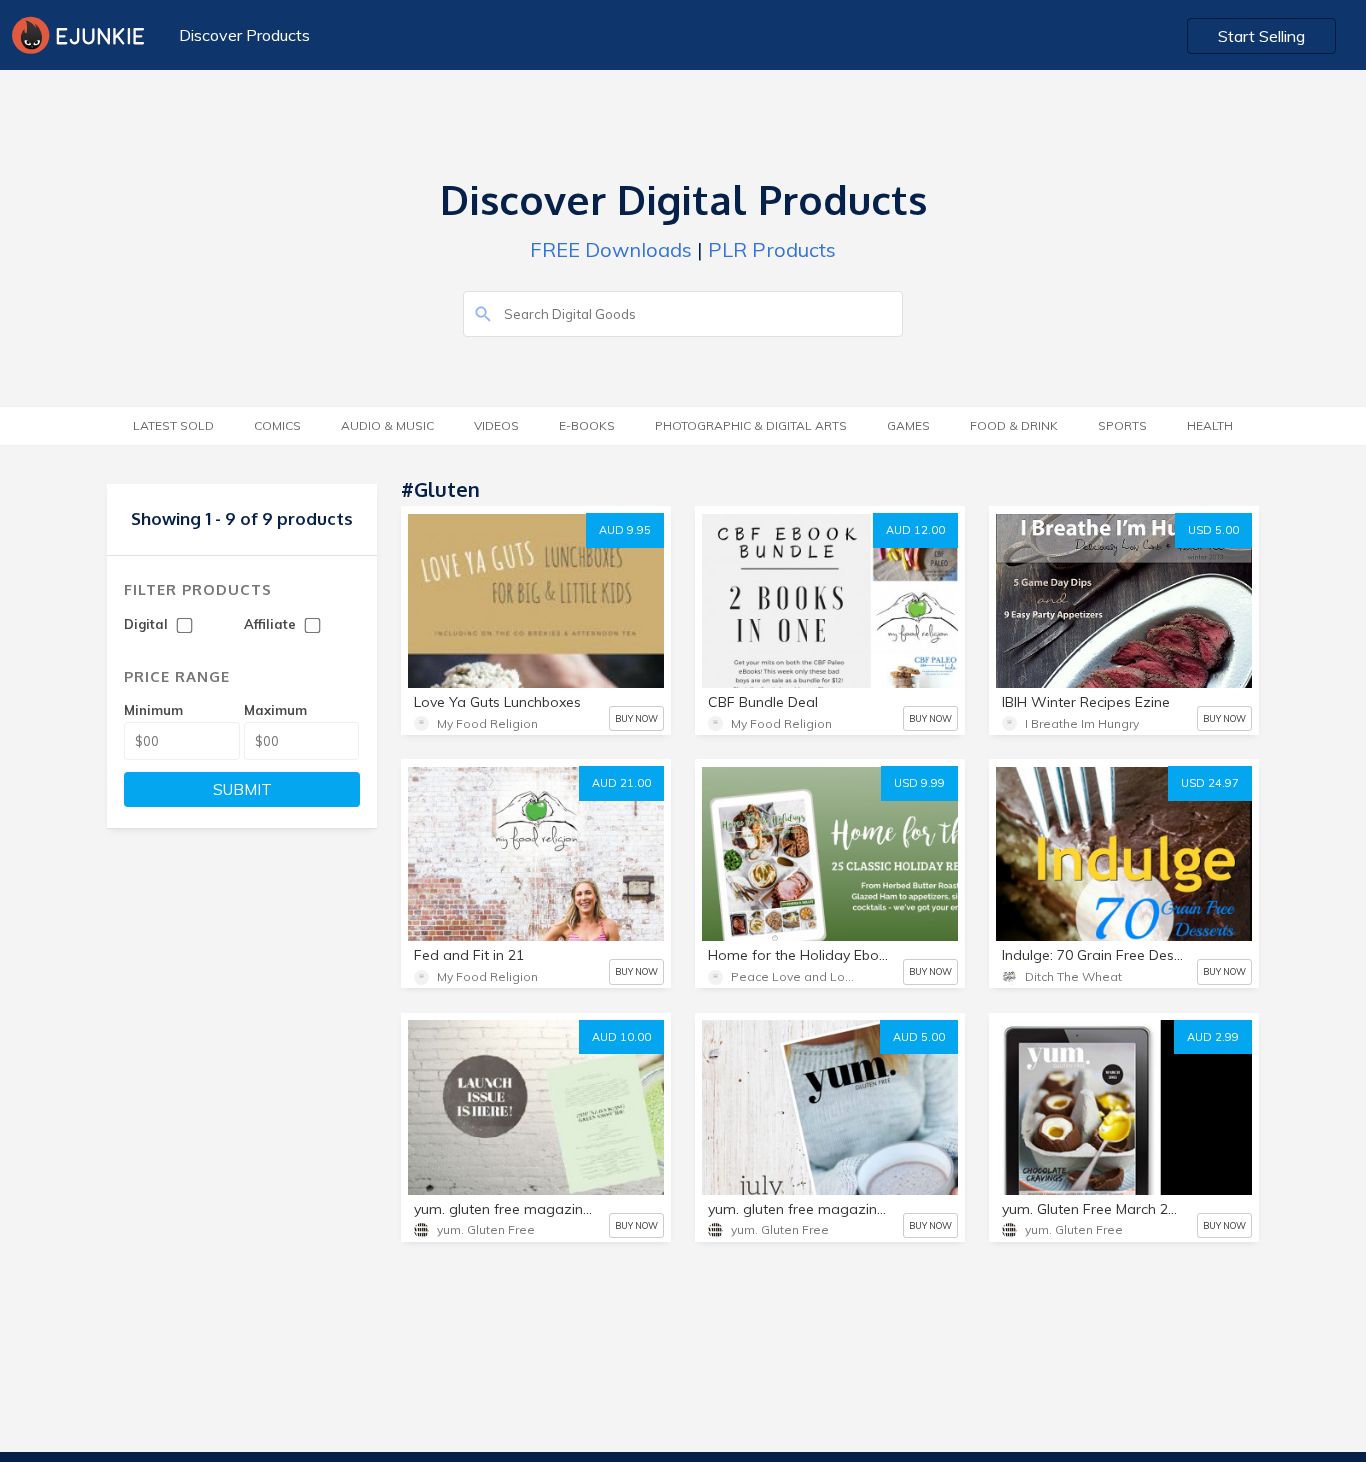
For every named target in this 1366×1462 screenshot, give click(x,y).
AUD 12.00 (915, 530)
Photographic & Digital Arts (751, 425)
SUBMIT (242, 789)
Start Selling (1261, 36)
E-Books (587, 425)
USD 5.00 (1213, 530)
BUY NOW (636, 718)
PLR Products (772, 249)
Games (908, 425)
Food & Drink (1014, 425)
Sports (1122, 425)
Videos (496, 425)
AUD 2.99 (1213, 1037)
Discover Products (244, 35)
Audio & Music (387, 425)
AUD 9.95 (625, 530)
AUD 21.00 (621, 783)
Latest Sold (173, 425)
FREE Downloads (611, 249)
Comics (277, 425)
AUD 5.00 (919, 1037)
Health (1210, 425)
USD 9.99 (919, 783)
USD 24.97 (1210, 783)
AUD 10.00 (621, 1037)
